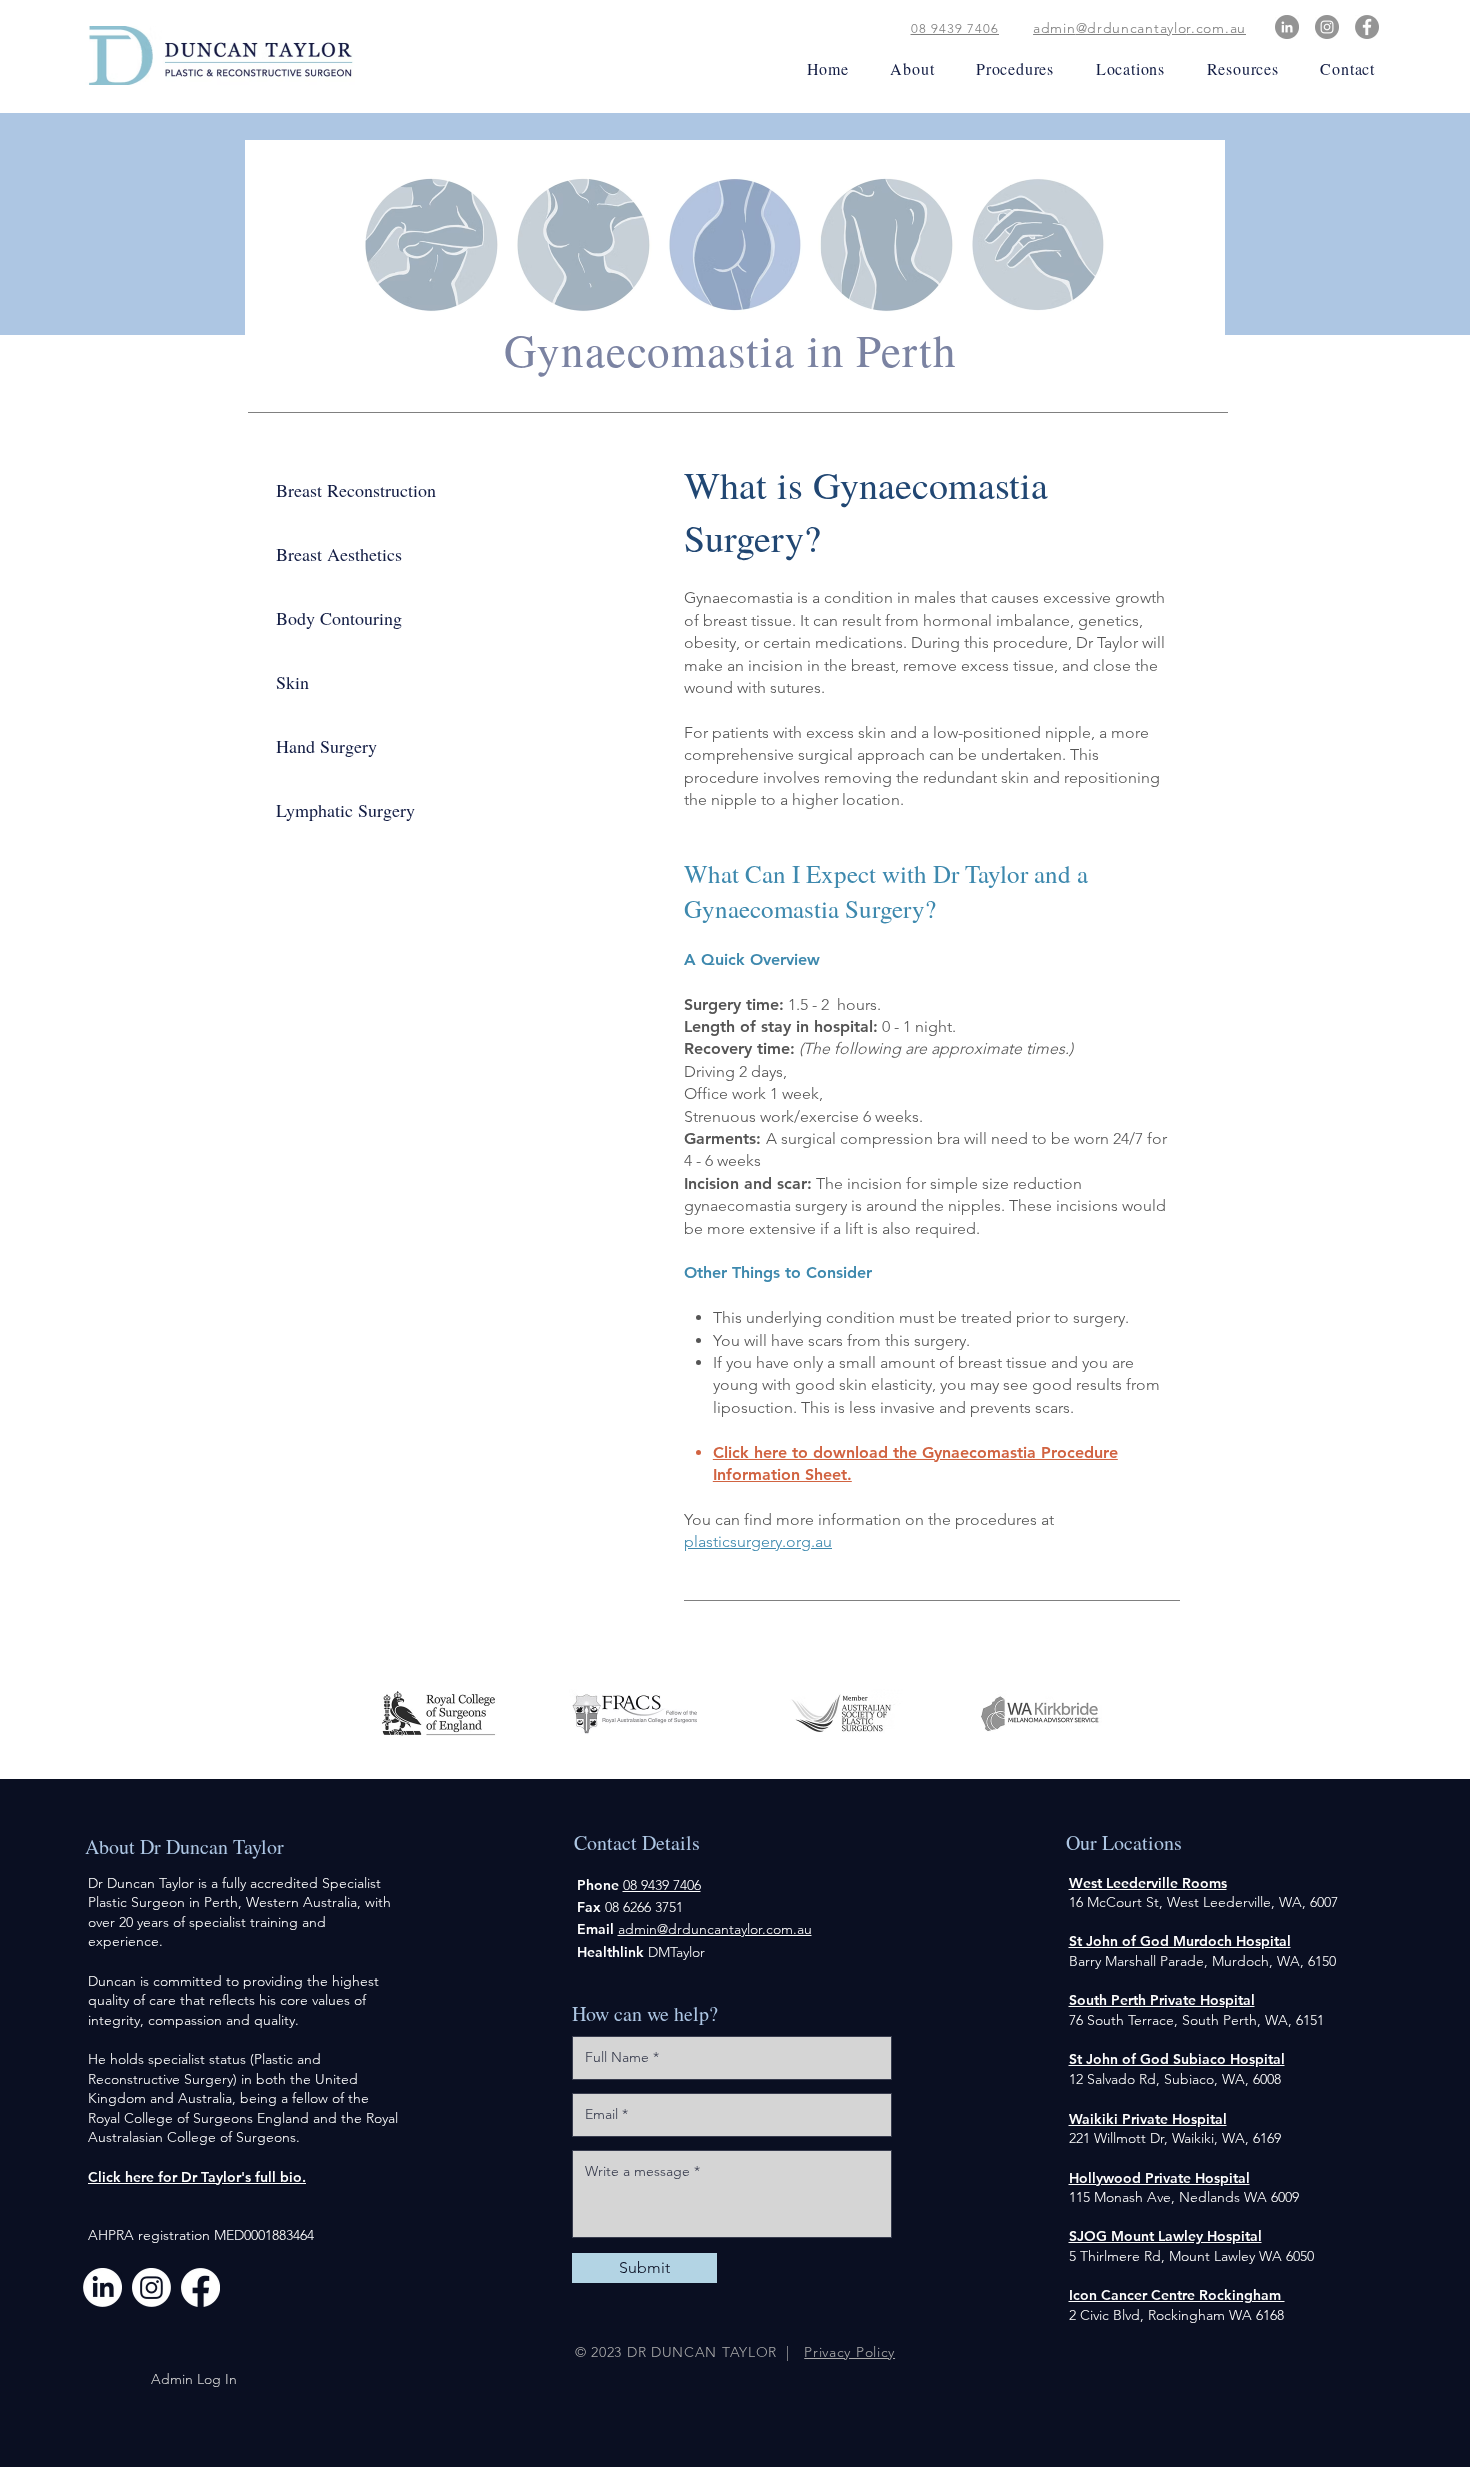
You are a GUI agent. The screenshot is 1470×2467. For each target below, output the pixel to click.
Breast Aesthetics (339, 554)
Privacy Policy (849, 2352)
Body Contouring (339, 618)
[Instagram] (1327, 27)
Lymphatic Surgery (345, 810)
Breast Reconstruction (356, 490)
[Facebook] (1367, 27)
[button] (906, 68)
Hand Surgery (326, 746)
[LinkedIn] (1287, 27)
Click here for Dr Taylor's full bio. (197, 2177)
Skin (292, 682)
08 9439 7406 (955, 28)
